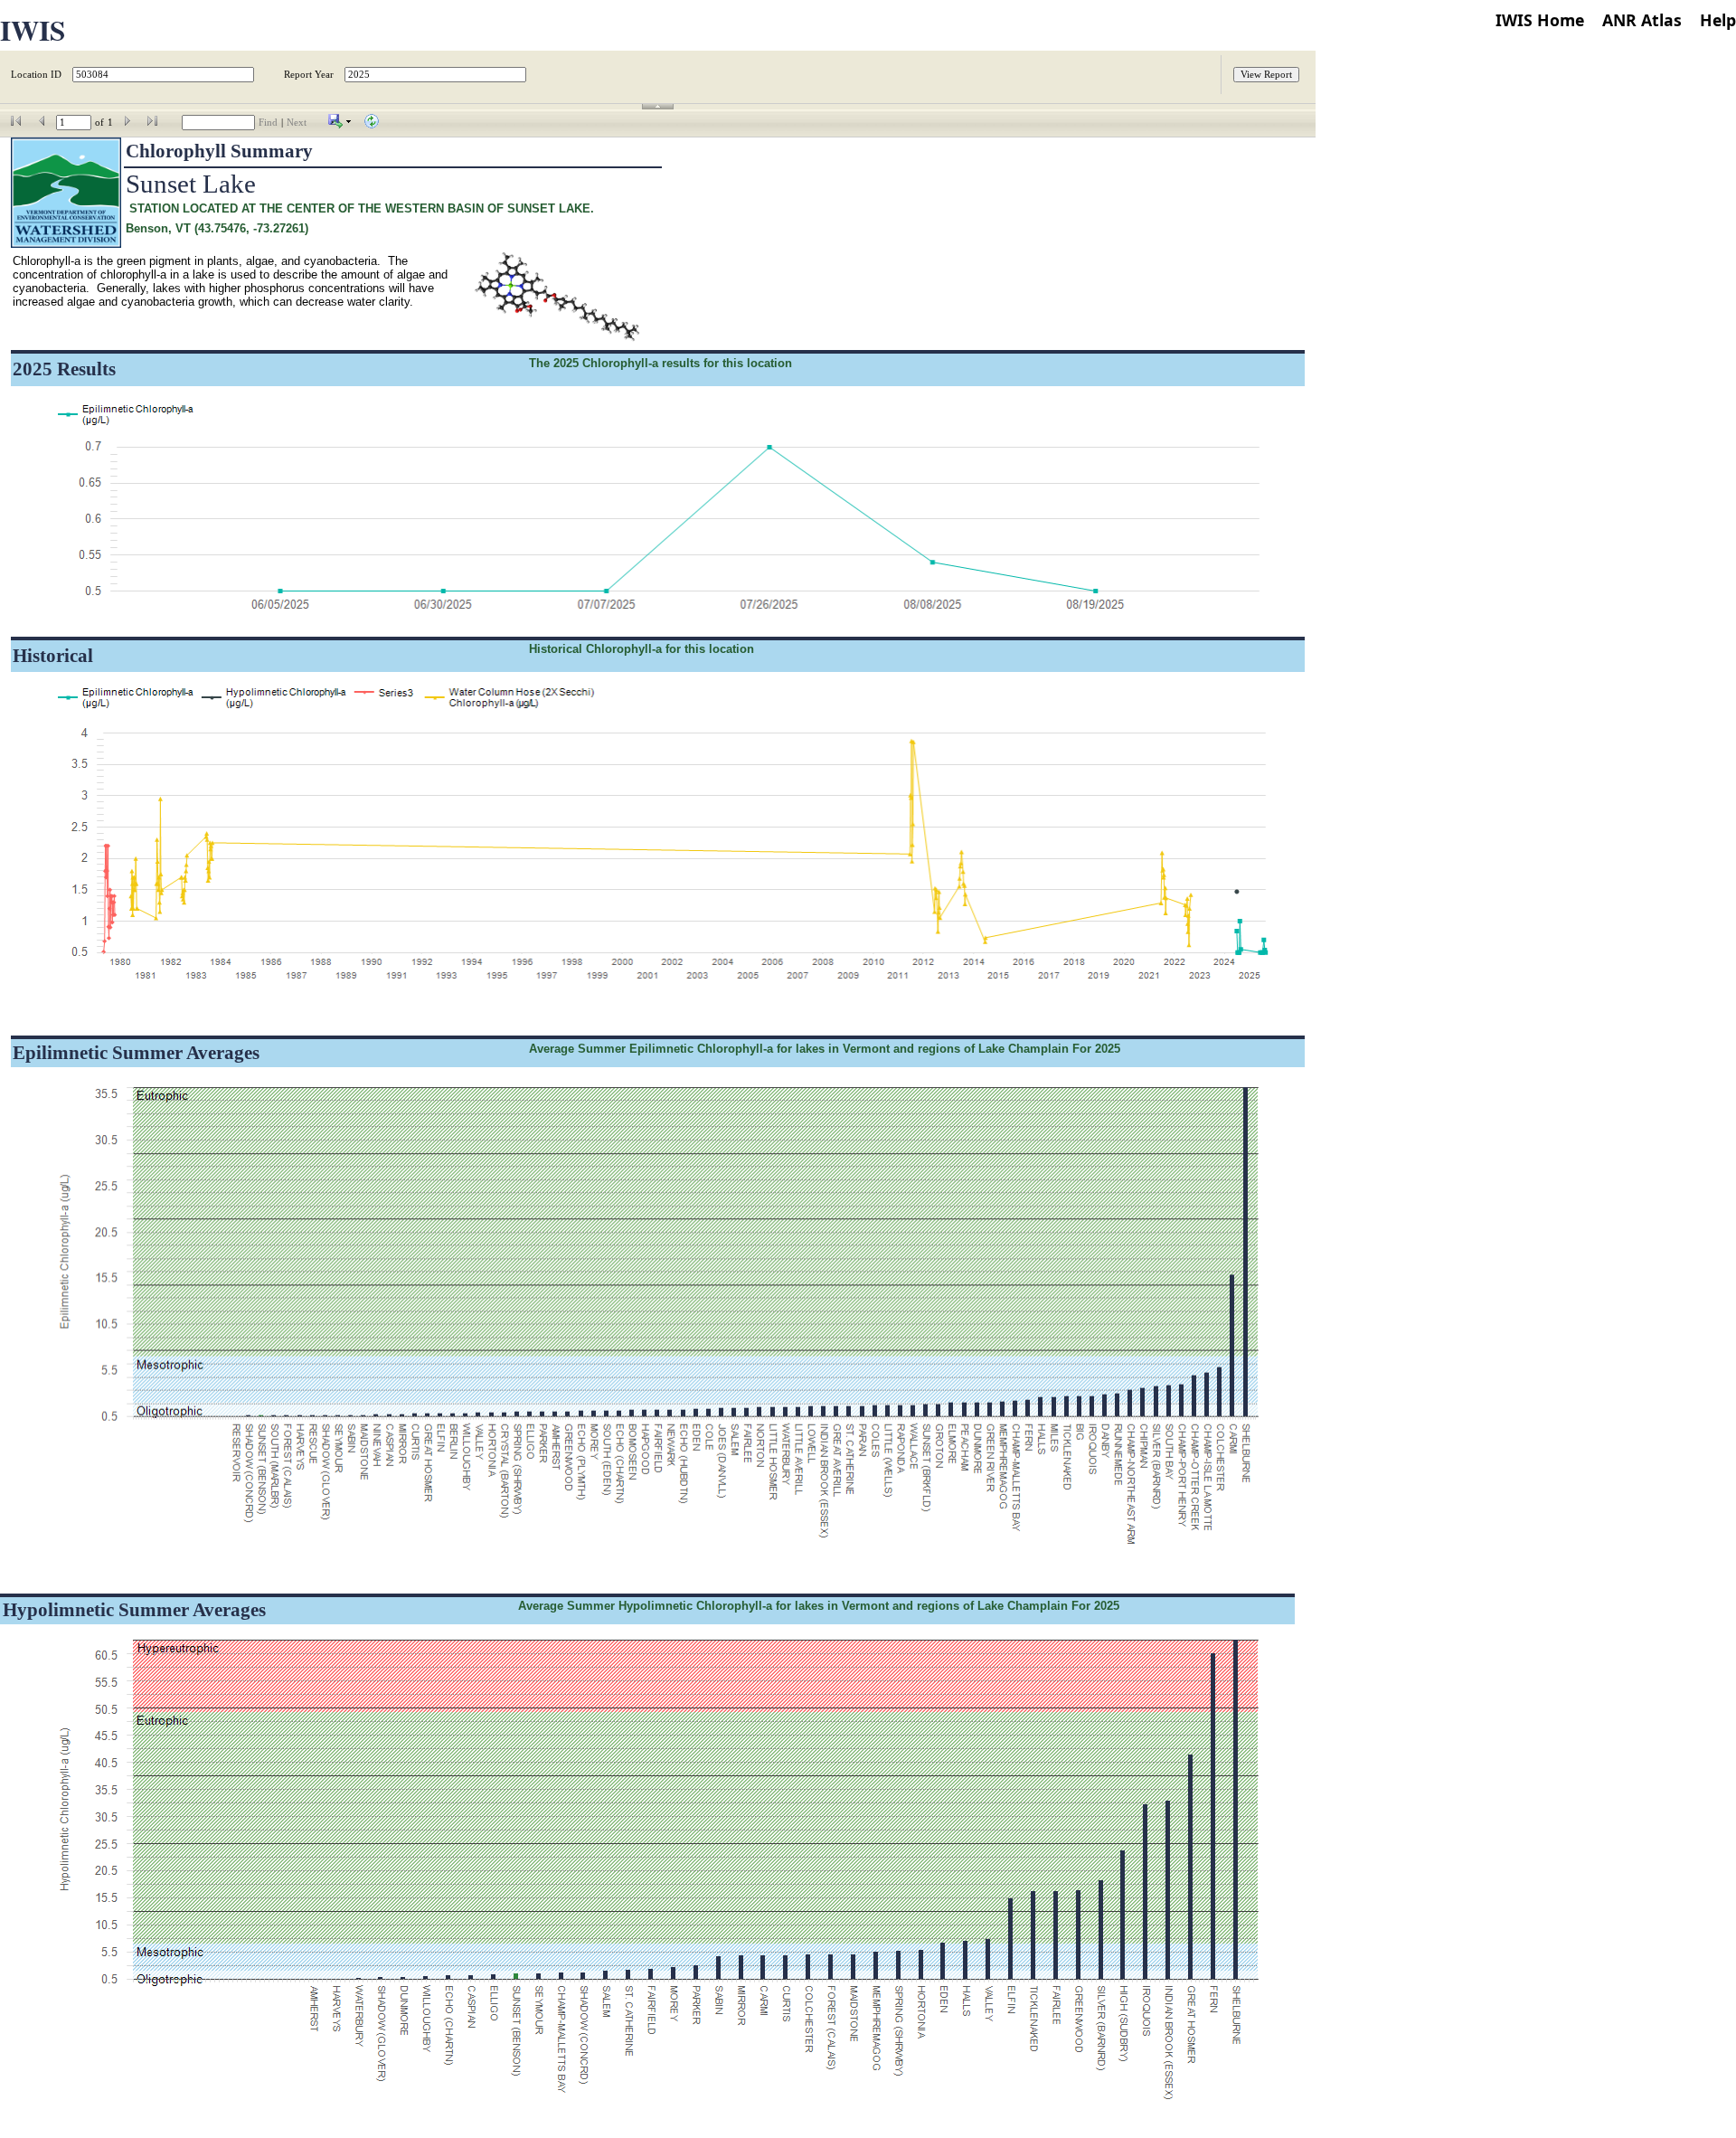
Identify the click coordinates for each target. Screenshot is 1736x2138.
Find (268, 123)
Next (297, 123)
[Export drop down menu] (340, 125)
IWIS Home (1540, 20)
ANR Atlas (1642, 20)
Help (1718, 20)
